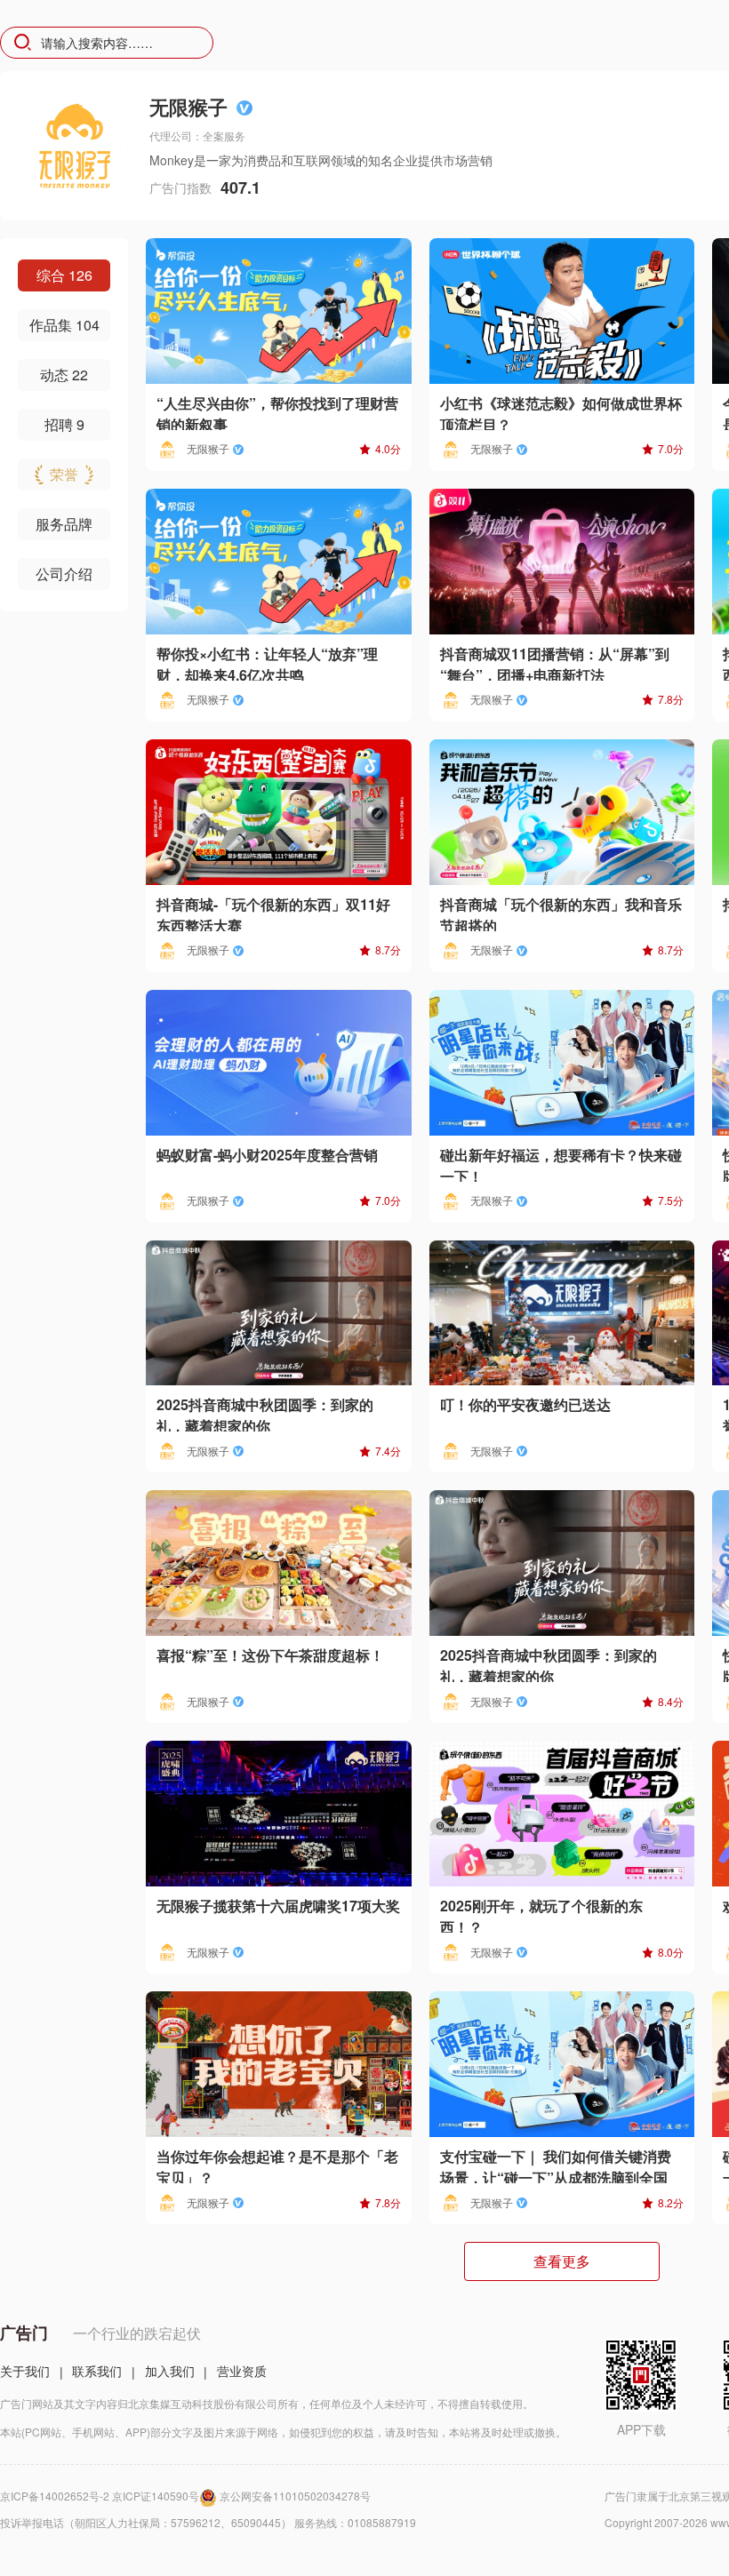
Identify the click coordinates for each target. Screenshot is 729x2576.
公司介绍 (64, 574)
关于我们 (25, 2371)
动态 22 (64, 375)
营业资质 (242, 2371)
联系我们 (97, 2371)
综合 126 (64, 275)
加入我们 (170, 2371)
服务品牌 (64, 524)
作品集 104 (64, 325)
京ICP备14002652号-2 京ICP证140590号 (100, 2496)
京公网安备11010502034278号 (295, 2496)
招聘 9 (64, 424)
